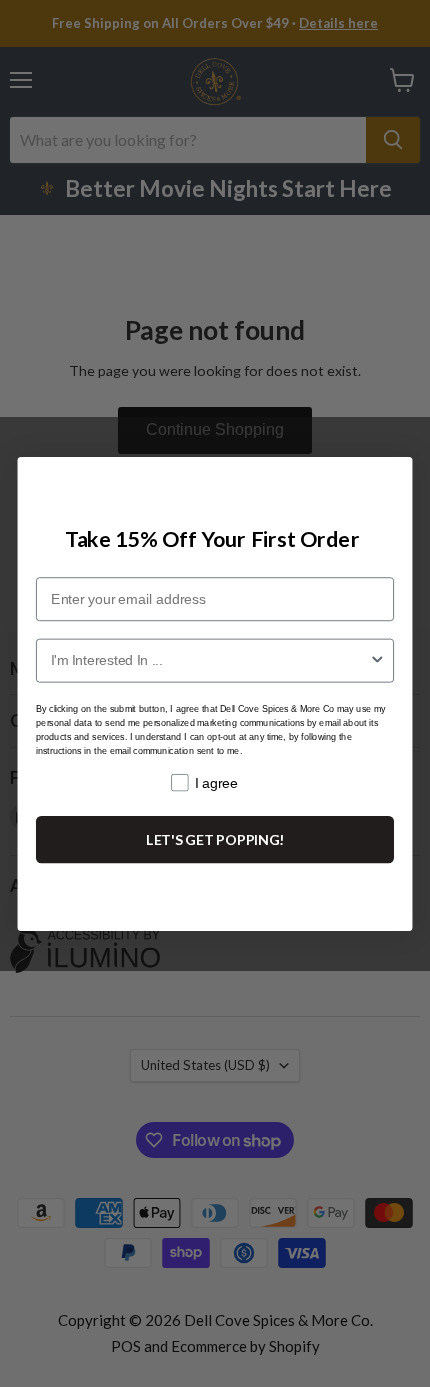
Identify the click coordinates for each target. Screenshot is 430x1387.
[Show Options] (378, 660)
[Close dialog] (391, 478)
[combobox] (210, 660)
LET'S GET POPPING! (215, 838)
